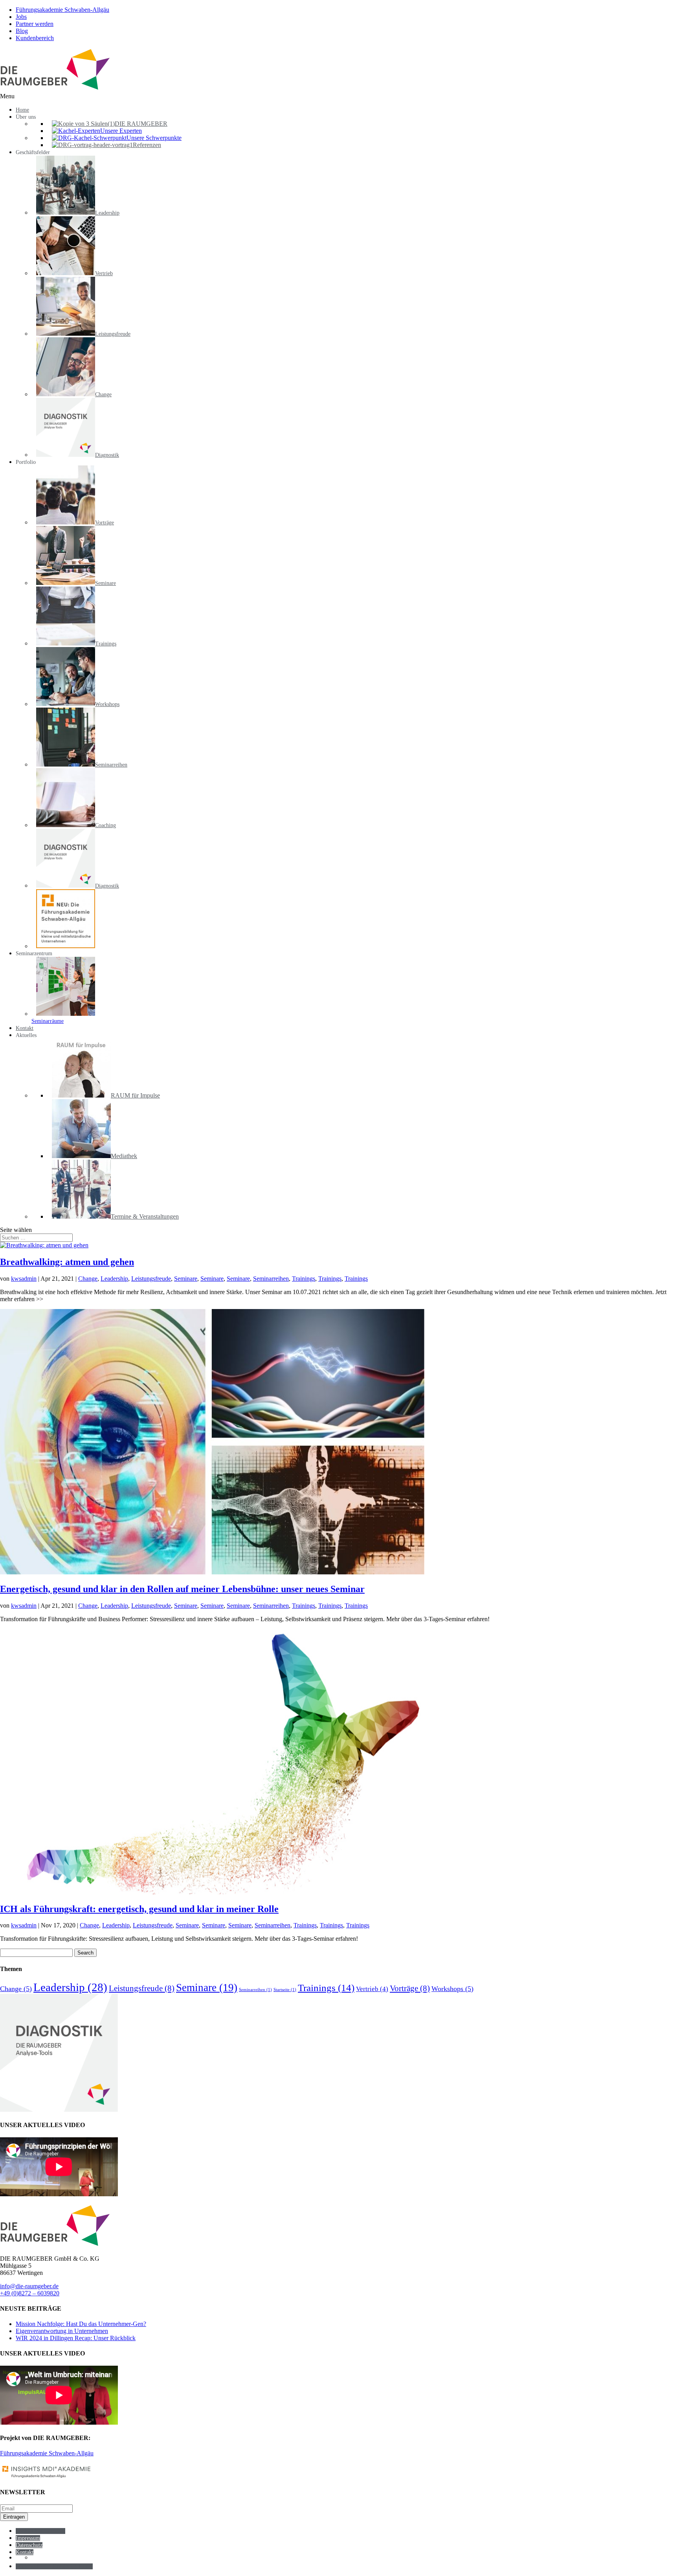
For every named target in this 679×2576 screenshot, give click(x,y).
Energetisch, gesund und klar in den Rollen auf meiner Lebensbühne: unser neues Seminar (182, 1589)
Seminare (186, 1279)
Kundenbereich (35, 38)
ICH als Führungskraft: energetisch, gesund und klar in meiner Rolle (139, 1909)
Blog (22, 31)
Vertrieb (372, 1989)
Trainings (304, 1279)
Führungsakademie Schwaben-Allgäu (62, 10)
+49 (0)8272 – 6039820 (30, 2293)
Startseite (285, 1990)
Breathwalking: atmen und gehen (67, 1262)
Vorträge (410, 1988)
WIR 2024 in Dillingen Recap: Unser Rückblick (76, 2338)
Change (88, 1279)
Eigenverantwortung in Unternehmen (62, 2331)
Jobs (21, 17)
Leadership (114, 1279)
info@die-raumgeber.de (29, 2286)
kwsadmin (24, 1279)
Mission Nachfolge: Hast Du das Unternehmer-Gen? (81, 2324)
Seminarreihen (271, 1279)
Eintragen (14, 2517)
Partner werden (35, 24)
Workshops (452, 1989)
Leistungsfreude (151, 1279)
